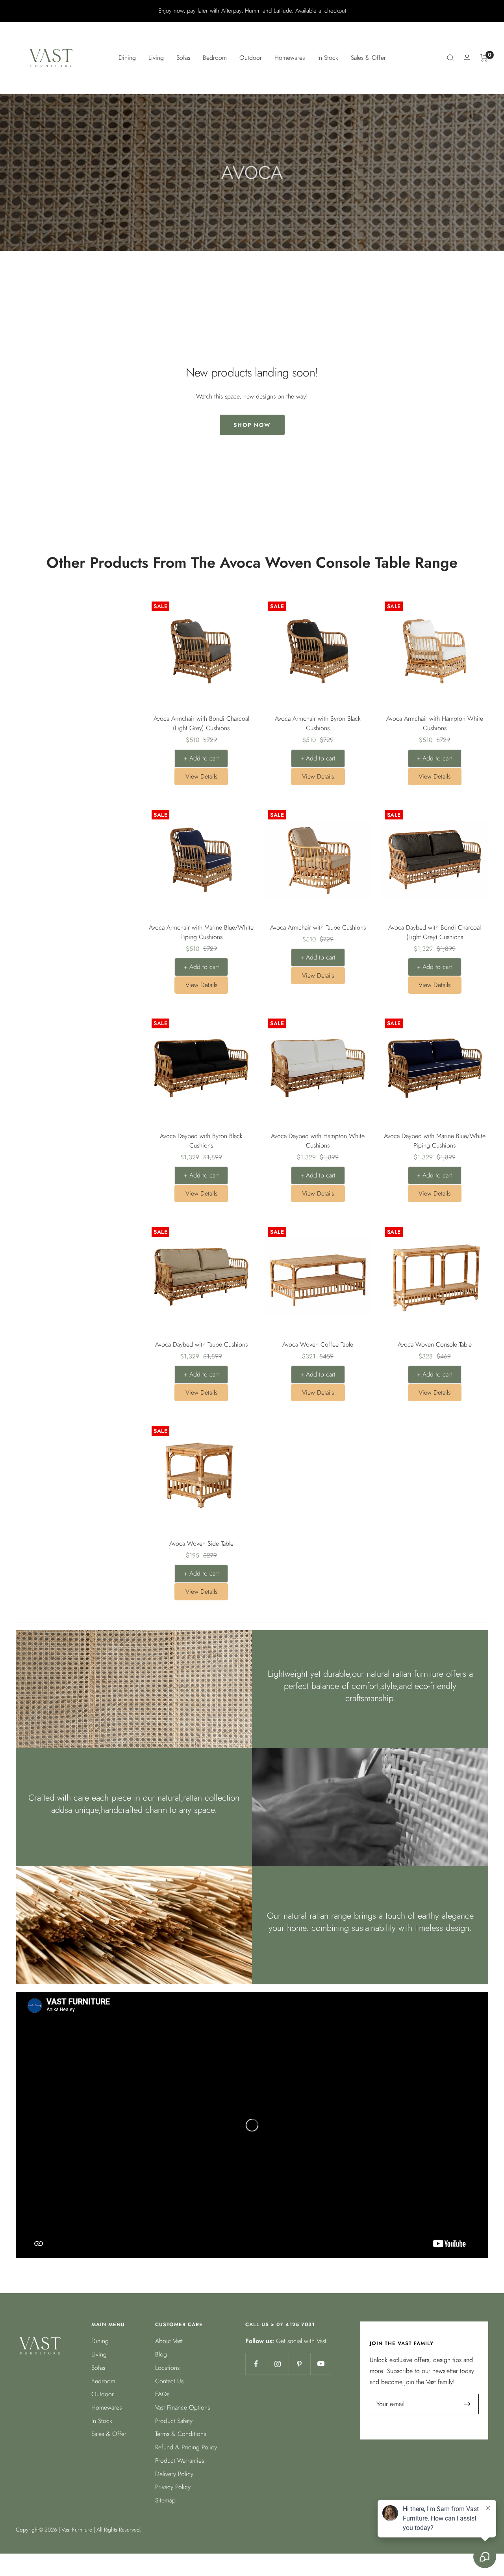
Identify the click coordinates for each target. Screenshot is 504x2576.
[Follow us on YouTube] (321, 2364)
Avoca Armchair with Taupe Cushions (318, 927)
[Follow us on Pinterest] (299, 2364)
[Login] (467, 58)
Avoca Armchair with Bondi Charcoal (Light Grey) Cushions (201, 723)
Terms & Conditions (181, 2434)
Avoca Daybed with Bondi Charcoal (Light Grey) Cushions (435, 932)
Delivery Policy (174, 2474)
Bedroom (103, 2381)
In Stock (328, 58)
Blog (161, 2354)
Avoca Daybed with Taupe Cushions (201, 1344)
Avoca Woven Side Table (201, 1544)
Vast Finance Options (183, 2407)
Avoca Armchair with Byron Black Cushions (318, 723)
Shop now (252, 425)
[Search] (450, 58)
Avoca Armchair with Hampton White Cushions (435, 723)
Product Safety (174, 2421)
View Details (201, 776)
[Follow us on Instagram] (278, 2364)
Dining (100, 2341)
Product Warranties (180, 2461)
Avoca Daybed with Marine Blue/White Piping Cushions (435, 1141)
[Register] (468, 2404)
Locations (167, 2368)
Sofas (98, 2368)
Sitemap (165, 2500)
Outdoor (103, 2394)
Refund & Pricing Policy (186, 2447)
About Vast (169, 2341)
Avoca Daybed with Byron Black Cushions (201, 1141)
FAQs (162, 2394)
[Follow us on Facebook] (256, 2364)
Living (99, 2354)
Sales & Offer (368, 58)
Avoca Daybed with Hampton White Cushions (318, 1141)
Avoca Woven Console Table (435, 1344)
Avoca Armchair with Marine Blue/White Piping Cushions (201, 932)
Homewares (107, 2407)
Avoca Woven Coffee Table (318, 1344)
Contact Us (169, 2381)
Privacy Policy (173, 2487)
